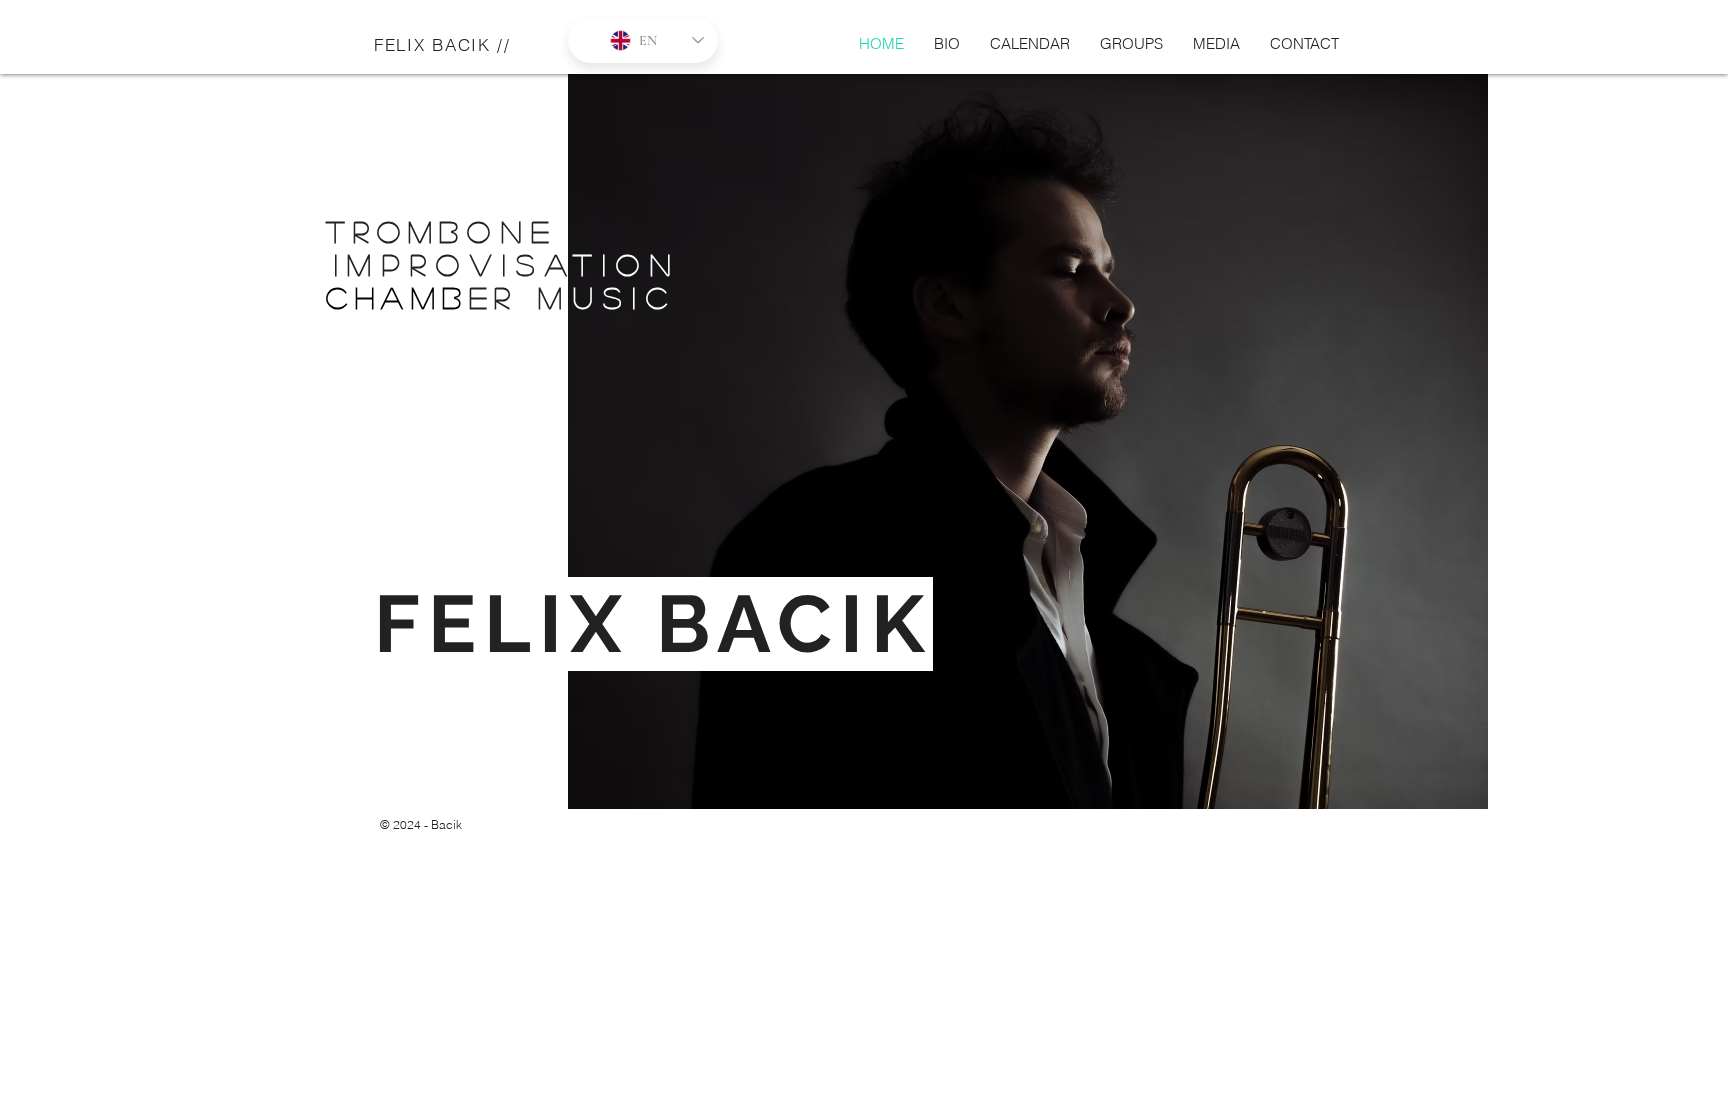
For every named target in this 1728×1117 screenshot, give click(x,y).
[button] (1131, 43)
